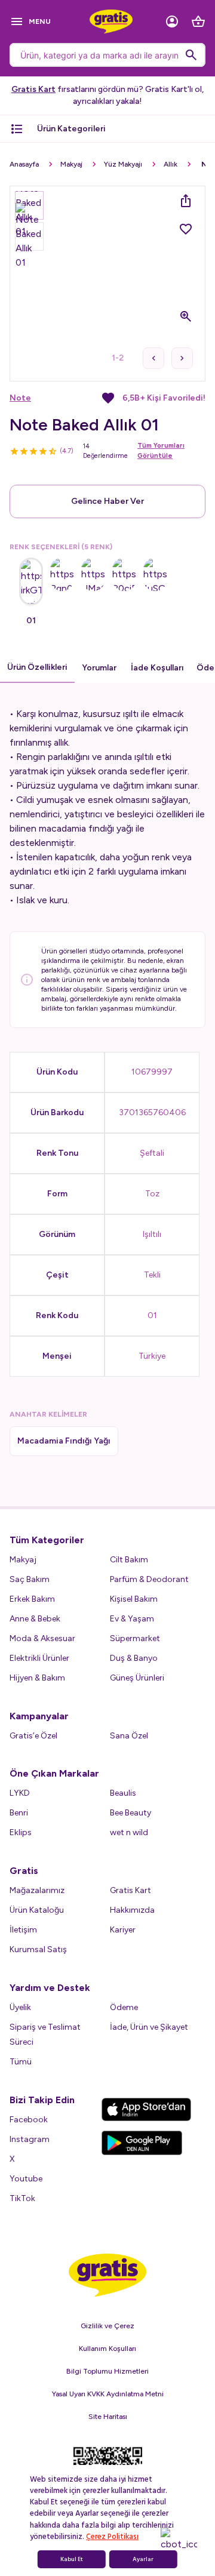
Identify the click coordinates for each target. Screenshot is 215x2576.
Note (20, 398)
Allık (171, 164)
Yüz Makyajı (123, 164)
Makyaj (71, 164)
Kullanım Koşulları (107, 2349)
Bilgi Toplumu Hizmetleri (107, 2371)
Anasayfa (24, 164)
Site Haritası (108, 2417)
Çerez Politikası (112, 2537)
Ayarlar (143, 2559)
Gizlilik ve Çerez (107, 2326)
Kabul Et (72, 2559)
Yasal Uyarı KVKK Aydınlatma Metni (108, 2394)
